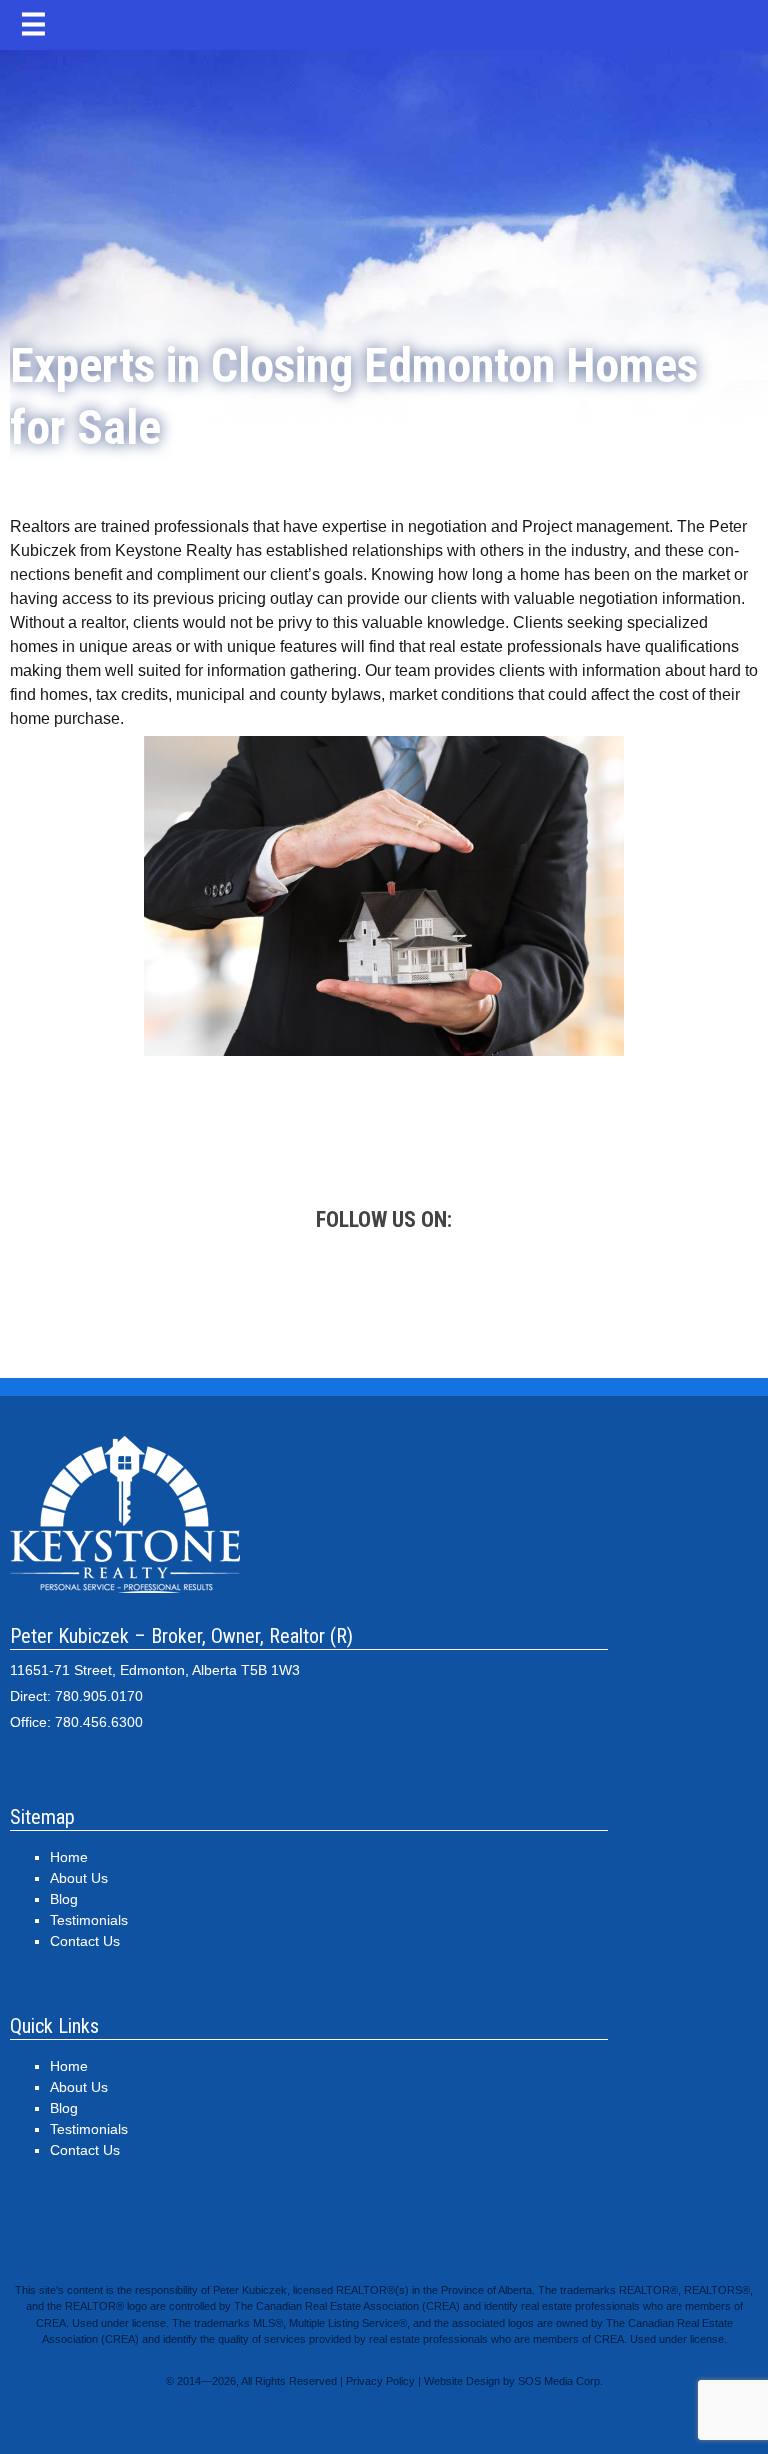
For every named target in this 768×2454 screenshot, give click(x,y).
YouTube (564, 1297)
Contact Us (85, 1941)
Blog (64, 1899)
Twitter (294, 1297)
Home (69, 1857)
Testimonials (89, 1920)
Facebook (204, 1297)
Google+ (114, 1297)
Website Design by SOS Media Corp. (513, 2381)
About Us (79, 1878)
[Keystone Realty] (384, 155)
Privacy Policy (380, 2381)
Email (654, 1297)
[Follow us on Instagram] (384, 1297)
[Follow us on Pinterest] (474, 1297)
